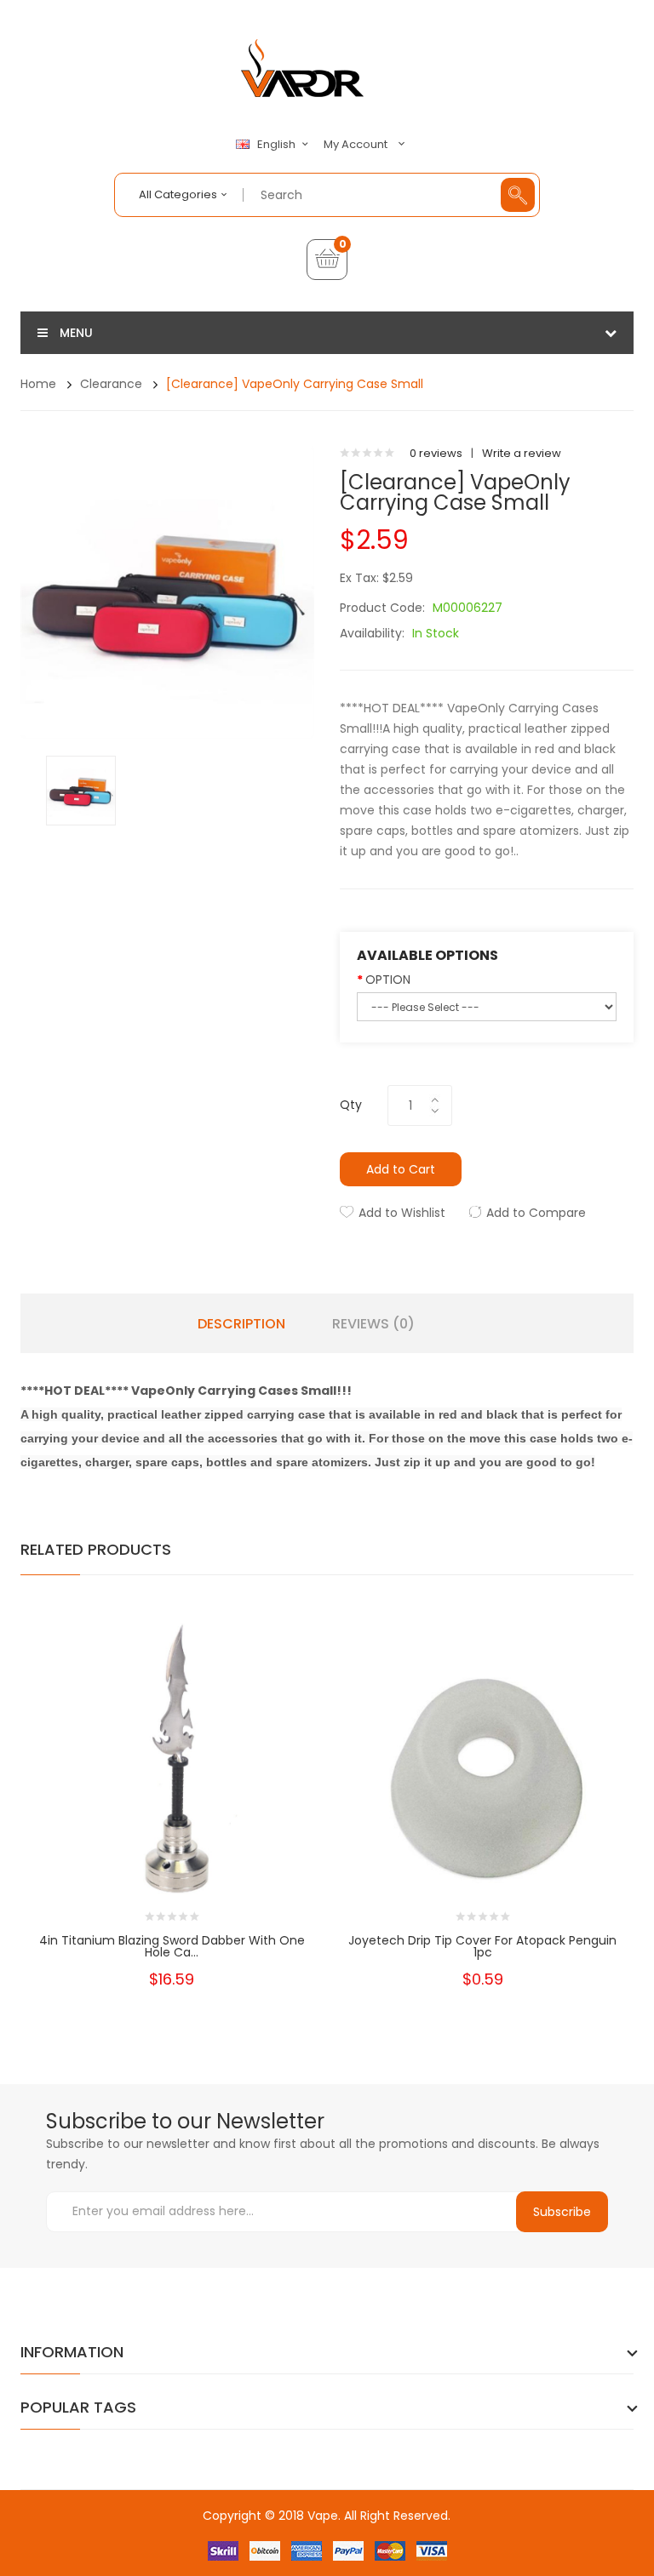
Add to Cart (401, 1169)
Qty (351, 1105)
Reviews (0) (373, 1324)
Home (38, 384)
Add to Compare (536, 1213)
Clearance (111, 384)
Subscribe (562, 2212)
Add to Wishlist (402, 1213)
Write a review (522, 453)
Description (241, 1324)
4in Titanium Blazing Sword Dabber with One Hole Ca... (172, 1946)
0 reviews (436, 453)
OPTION (388, 980)
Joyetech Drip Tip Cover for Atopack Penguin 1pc (482, 1946)
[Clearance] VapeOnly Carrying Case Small (295, 384)
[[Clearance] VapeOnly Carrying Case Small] (81, 789)
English (278, 145)
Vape (323, 2516)
